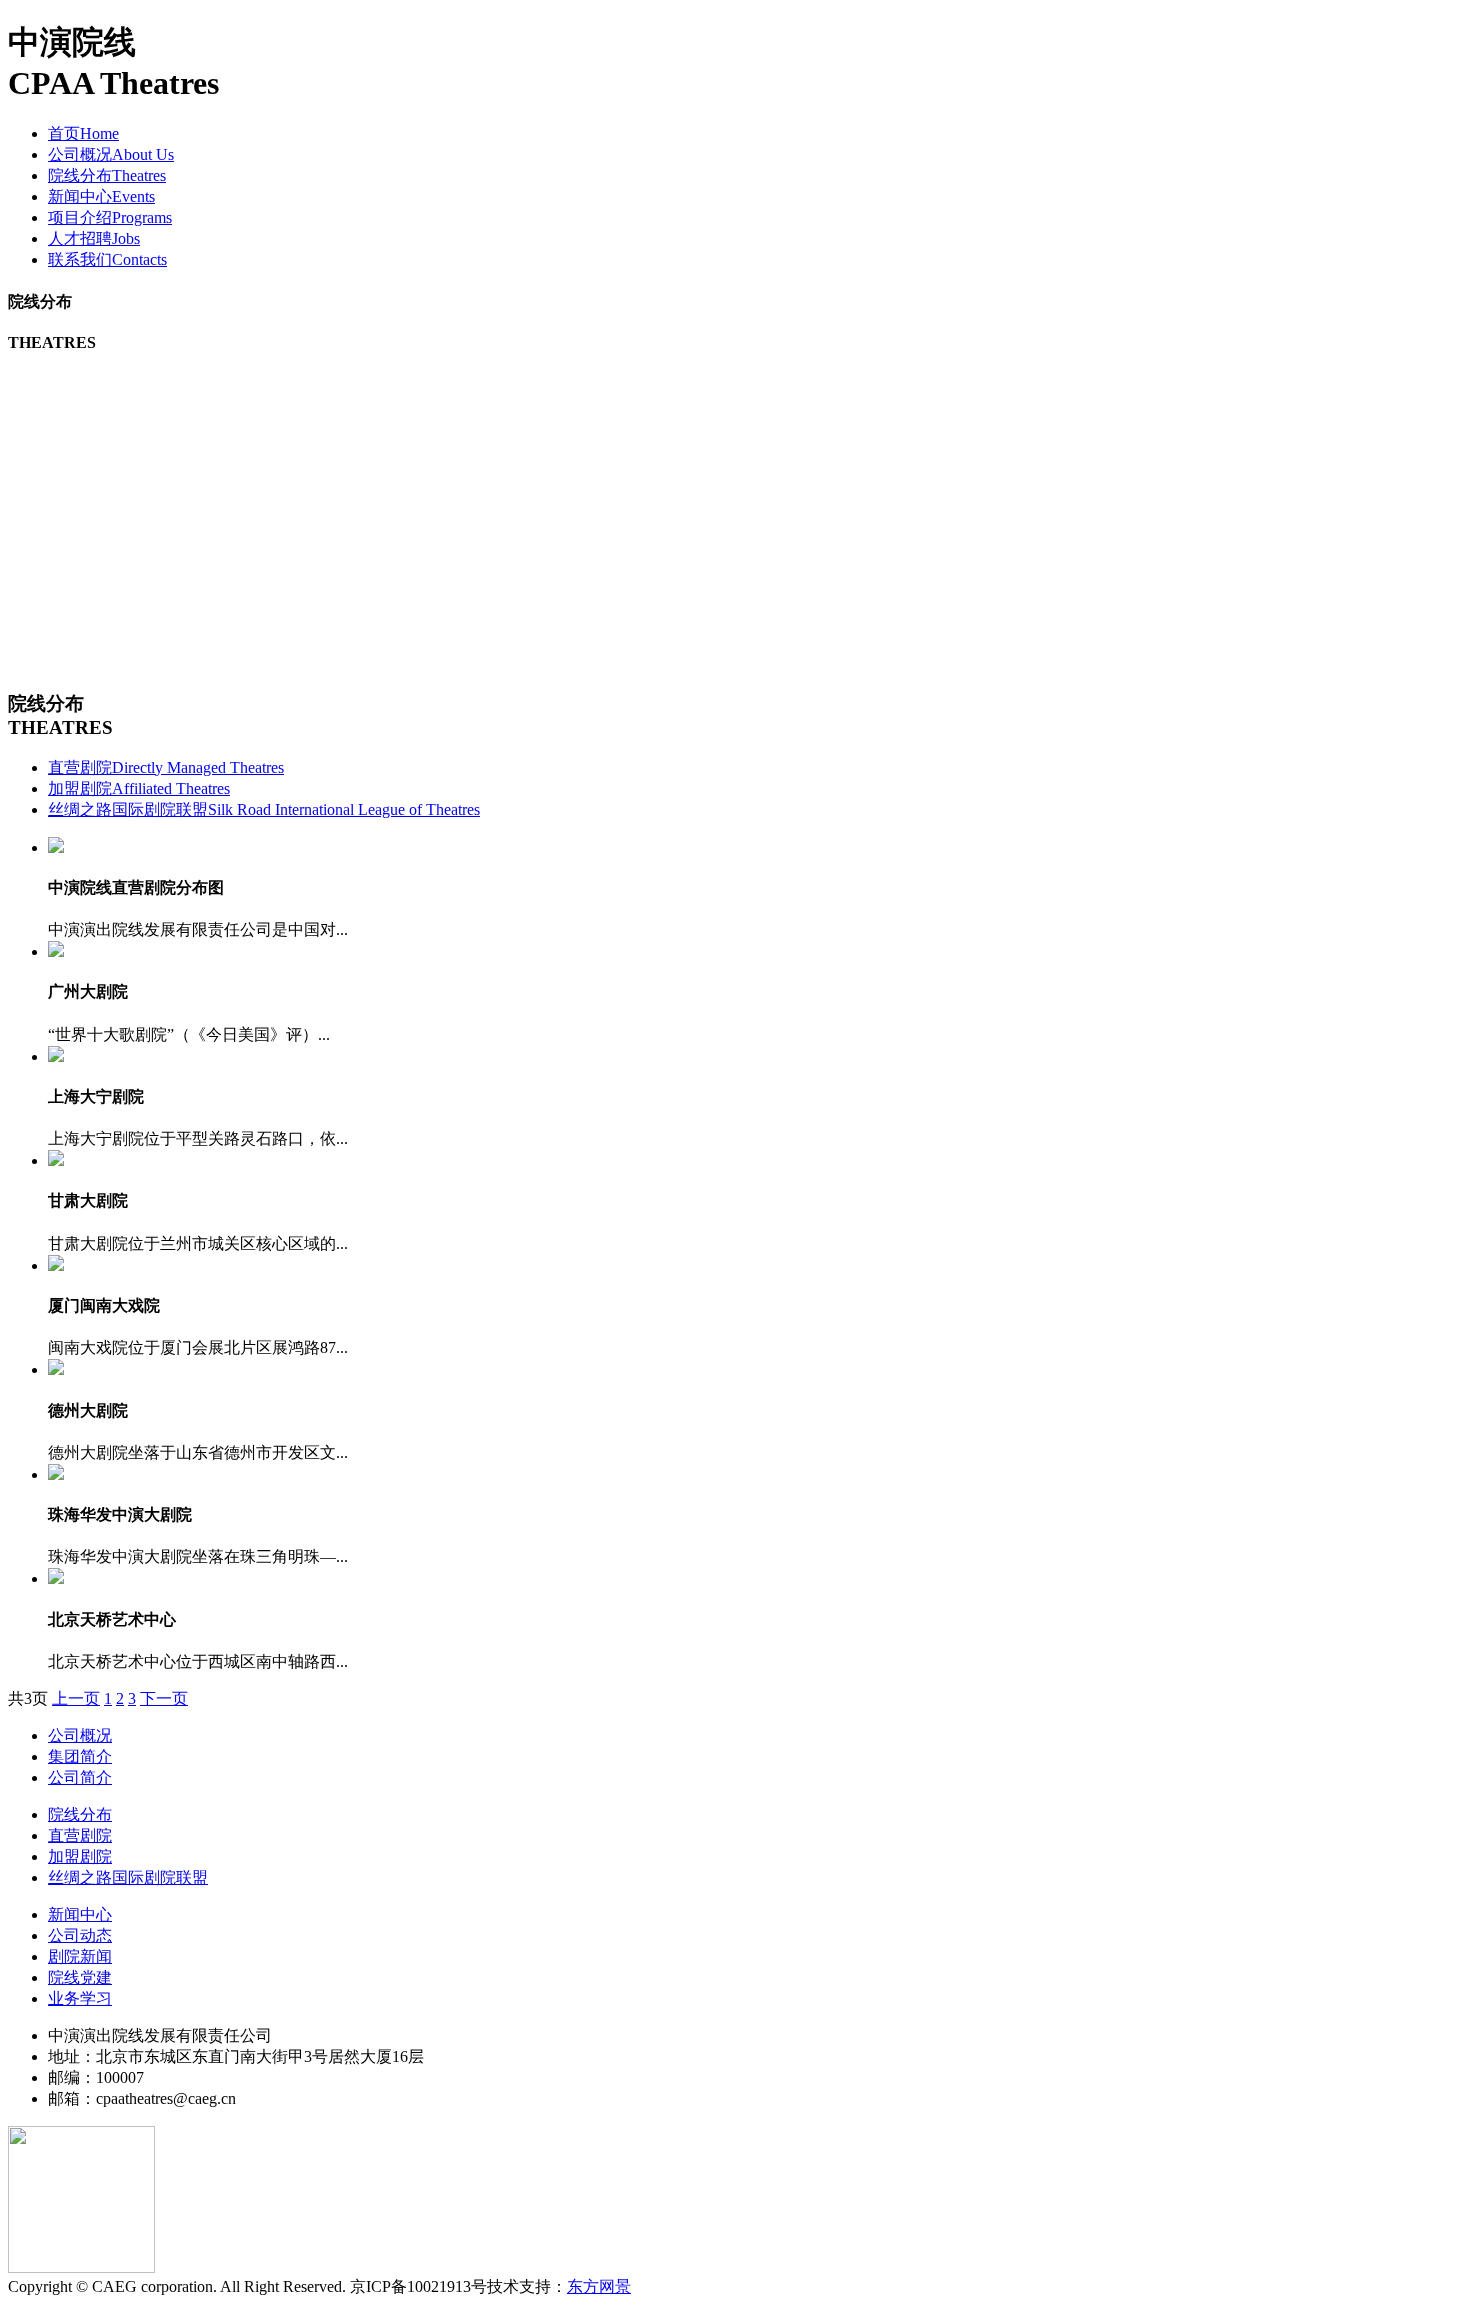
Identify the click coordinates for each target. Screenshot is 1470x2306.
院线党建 (80, 1977)
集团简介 (80, 1756)
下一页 (164, 1698)
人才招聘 (94, 238)
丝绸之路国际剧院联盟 (264, 809)
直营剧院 (166, 767)
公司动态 (80, 1935)
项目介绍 (110, 217)
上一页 (76, 1698)
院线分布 (107, 175)
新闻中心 (101, 196)
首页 (83, 133)
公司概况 (111, 154)
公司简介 (80, 1777)
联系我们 (107, 259)
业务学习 (80, 1998)
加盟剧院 (139, 788)
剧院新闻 (80, 1956)
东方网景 (599, 2286)
